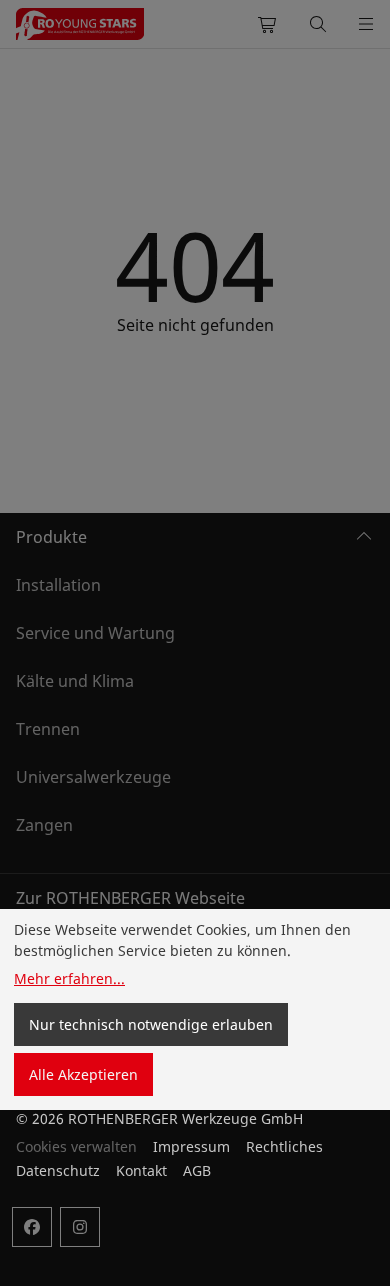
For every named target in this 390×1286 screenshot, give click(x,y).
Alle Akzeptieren (83, 1074)
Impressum (191, 1146)
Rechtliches (284, 1146)
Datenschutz (58, 1170)
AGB (197, 1170)
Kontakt (141, 1170)
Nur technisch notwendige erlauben (151, 1024)
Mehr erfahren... (69, 978)
